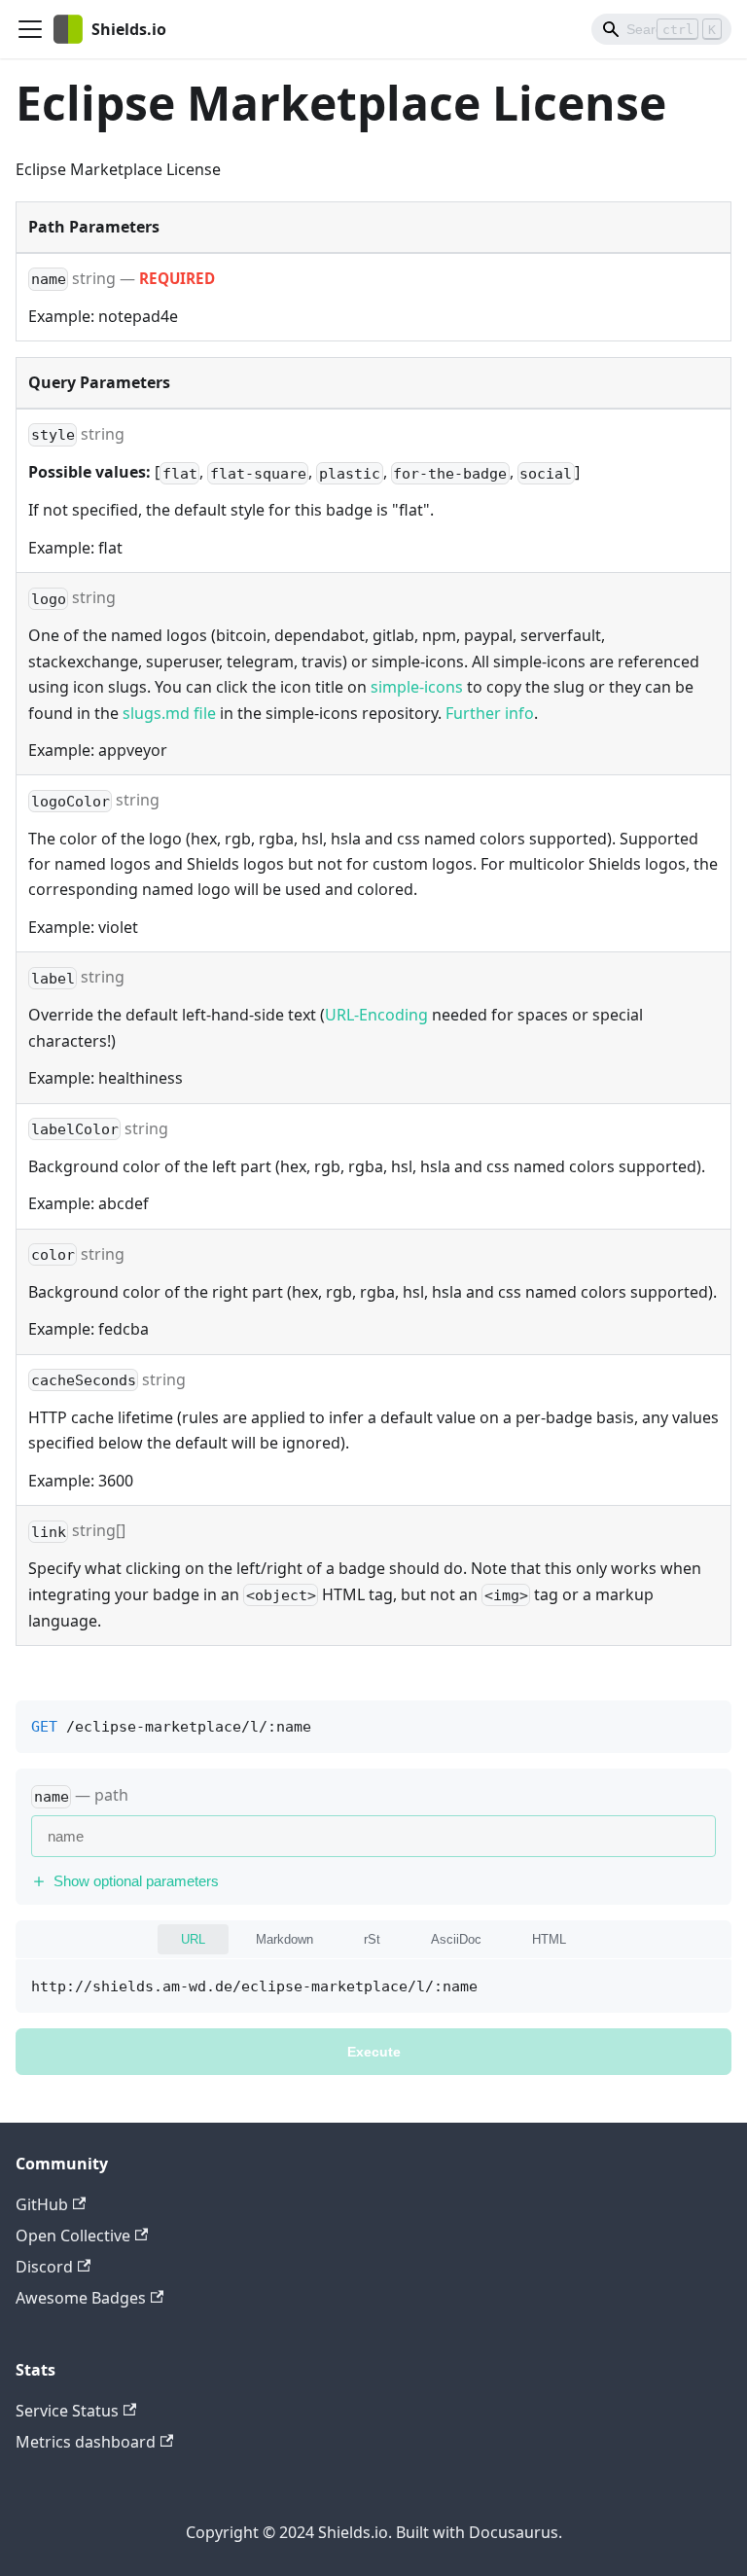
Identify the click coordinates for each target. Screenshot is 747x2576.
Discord (44, 2267)
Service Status (67, 2411)
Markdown (285, 1939)
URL (193, 1939)
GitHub (42, 2204)
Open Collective (73, 2236)
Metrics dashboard (86, 2442)
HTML (549, 1939)
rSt (372, 1939)
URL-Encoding (376, 1015)
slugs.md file (169, 713)
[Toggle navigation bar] (30, 29)
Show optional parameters (136, 1881)
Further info (490, 713)
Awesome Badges (81, 2298)
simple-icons (417, 687)
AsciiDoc (456, 1939)
